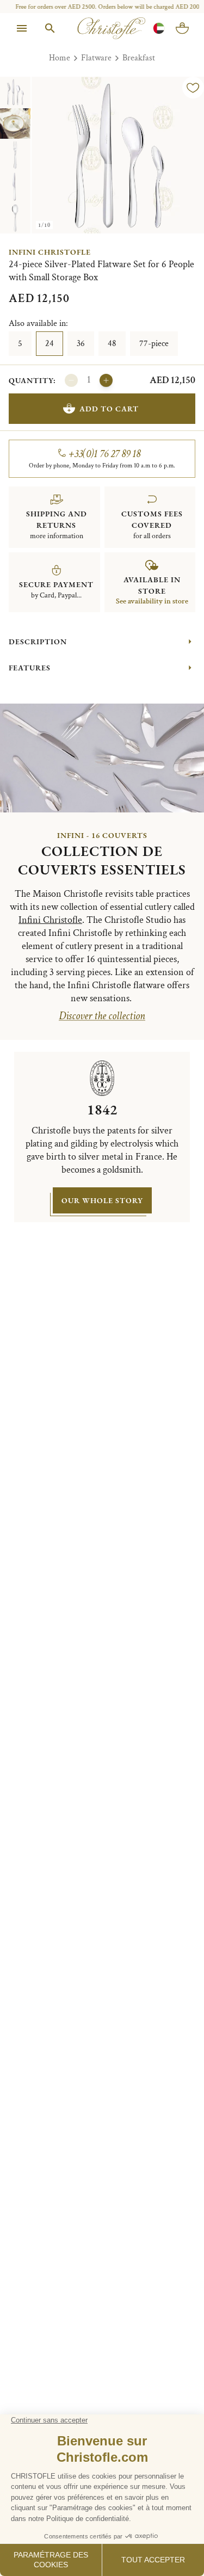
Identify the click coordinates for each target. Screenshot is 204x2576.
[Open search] (50, 28)
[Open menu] (22, 28)
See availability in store (152, 601)
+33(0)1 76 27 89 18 (105, 454)
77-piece (154, 344)
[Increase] (106, 380)
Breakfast (139, 58)
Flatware (96, 58)
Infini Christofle (50, 252)
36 (81, 344)
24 (50, 344)
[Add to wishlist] (193, 88)
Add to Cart (109, 409)
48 (112, 344)
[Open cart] (182, 28)
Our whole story (102, 1200)
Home (60, 58)
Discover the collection (102, 1016)
